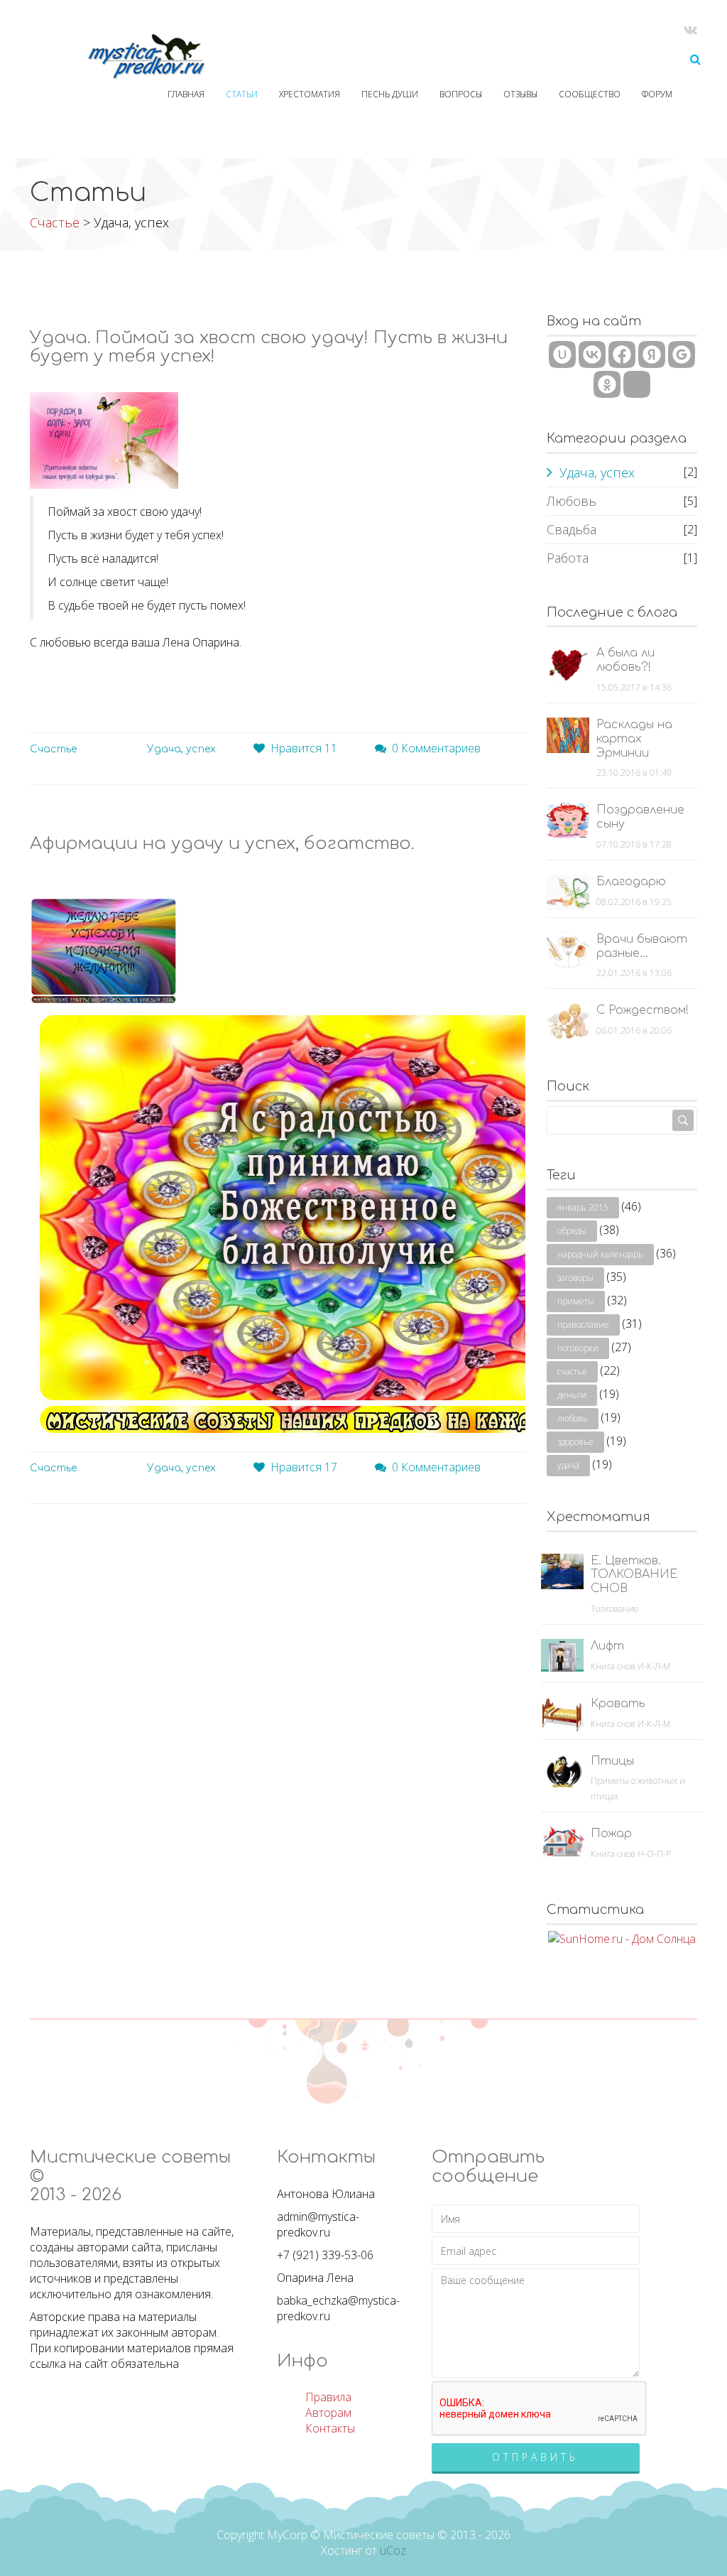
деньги (572, 1395)
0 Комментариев (436, 748)
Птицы (612, 1761)
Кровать (618, 1704)
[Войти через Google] (682, 355)
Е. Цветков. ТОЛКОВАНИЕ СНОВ (634, 1575)
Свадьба (572, 529)
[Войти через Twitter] (637, 384)
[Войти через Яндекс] (652, 355)
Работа (568, 558)
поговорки (578, 1348)
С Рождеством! (643, 1010)
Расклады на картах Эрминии (634, 739)
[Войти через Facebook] (622, 355)
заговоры (575, 1278)
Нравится (304, 748)
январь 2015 (583, 1207)
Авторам (328, 2413)
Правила (328, 2397)
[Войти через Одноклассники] (607, 384)
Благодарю (631, 882)
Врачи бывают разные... (642, 946)
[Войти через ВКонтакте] (592, 355)
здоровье (575, 1442)
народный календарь (600, 1254)
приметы (576, 1301)
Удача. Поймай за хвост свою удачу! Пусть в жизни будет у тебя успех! (269, 347)
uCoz (393, 2550)
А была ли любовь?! (625, 660)
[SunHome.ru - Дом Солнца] (622, 1937)
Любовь (572, 501)
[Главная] (121, 57)
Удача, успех (181, 749)
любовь (573, 1418)
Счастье (55, 222)
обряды (572, 1231)
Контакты (330, 2428)
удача (568, 1465)
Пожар (611, 1834)
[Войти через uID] (562, 355)
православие (583, 1325)
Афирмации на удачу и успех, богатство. (222, 844)
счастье (572, 1371)
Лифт (607, 1646)
